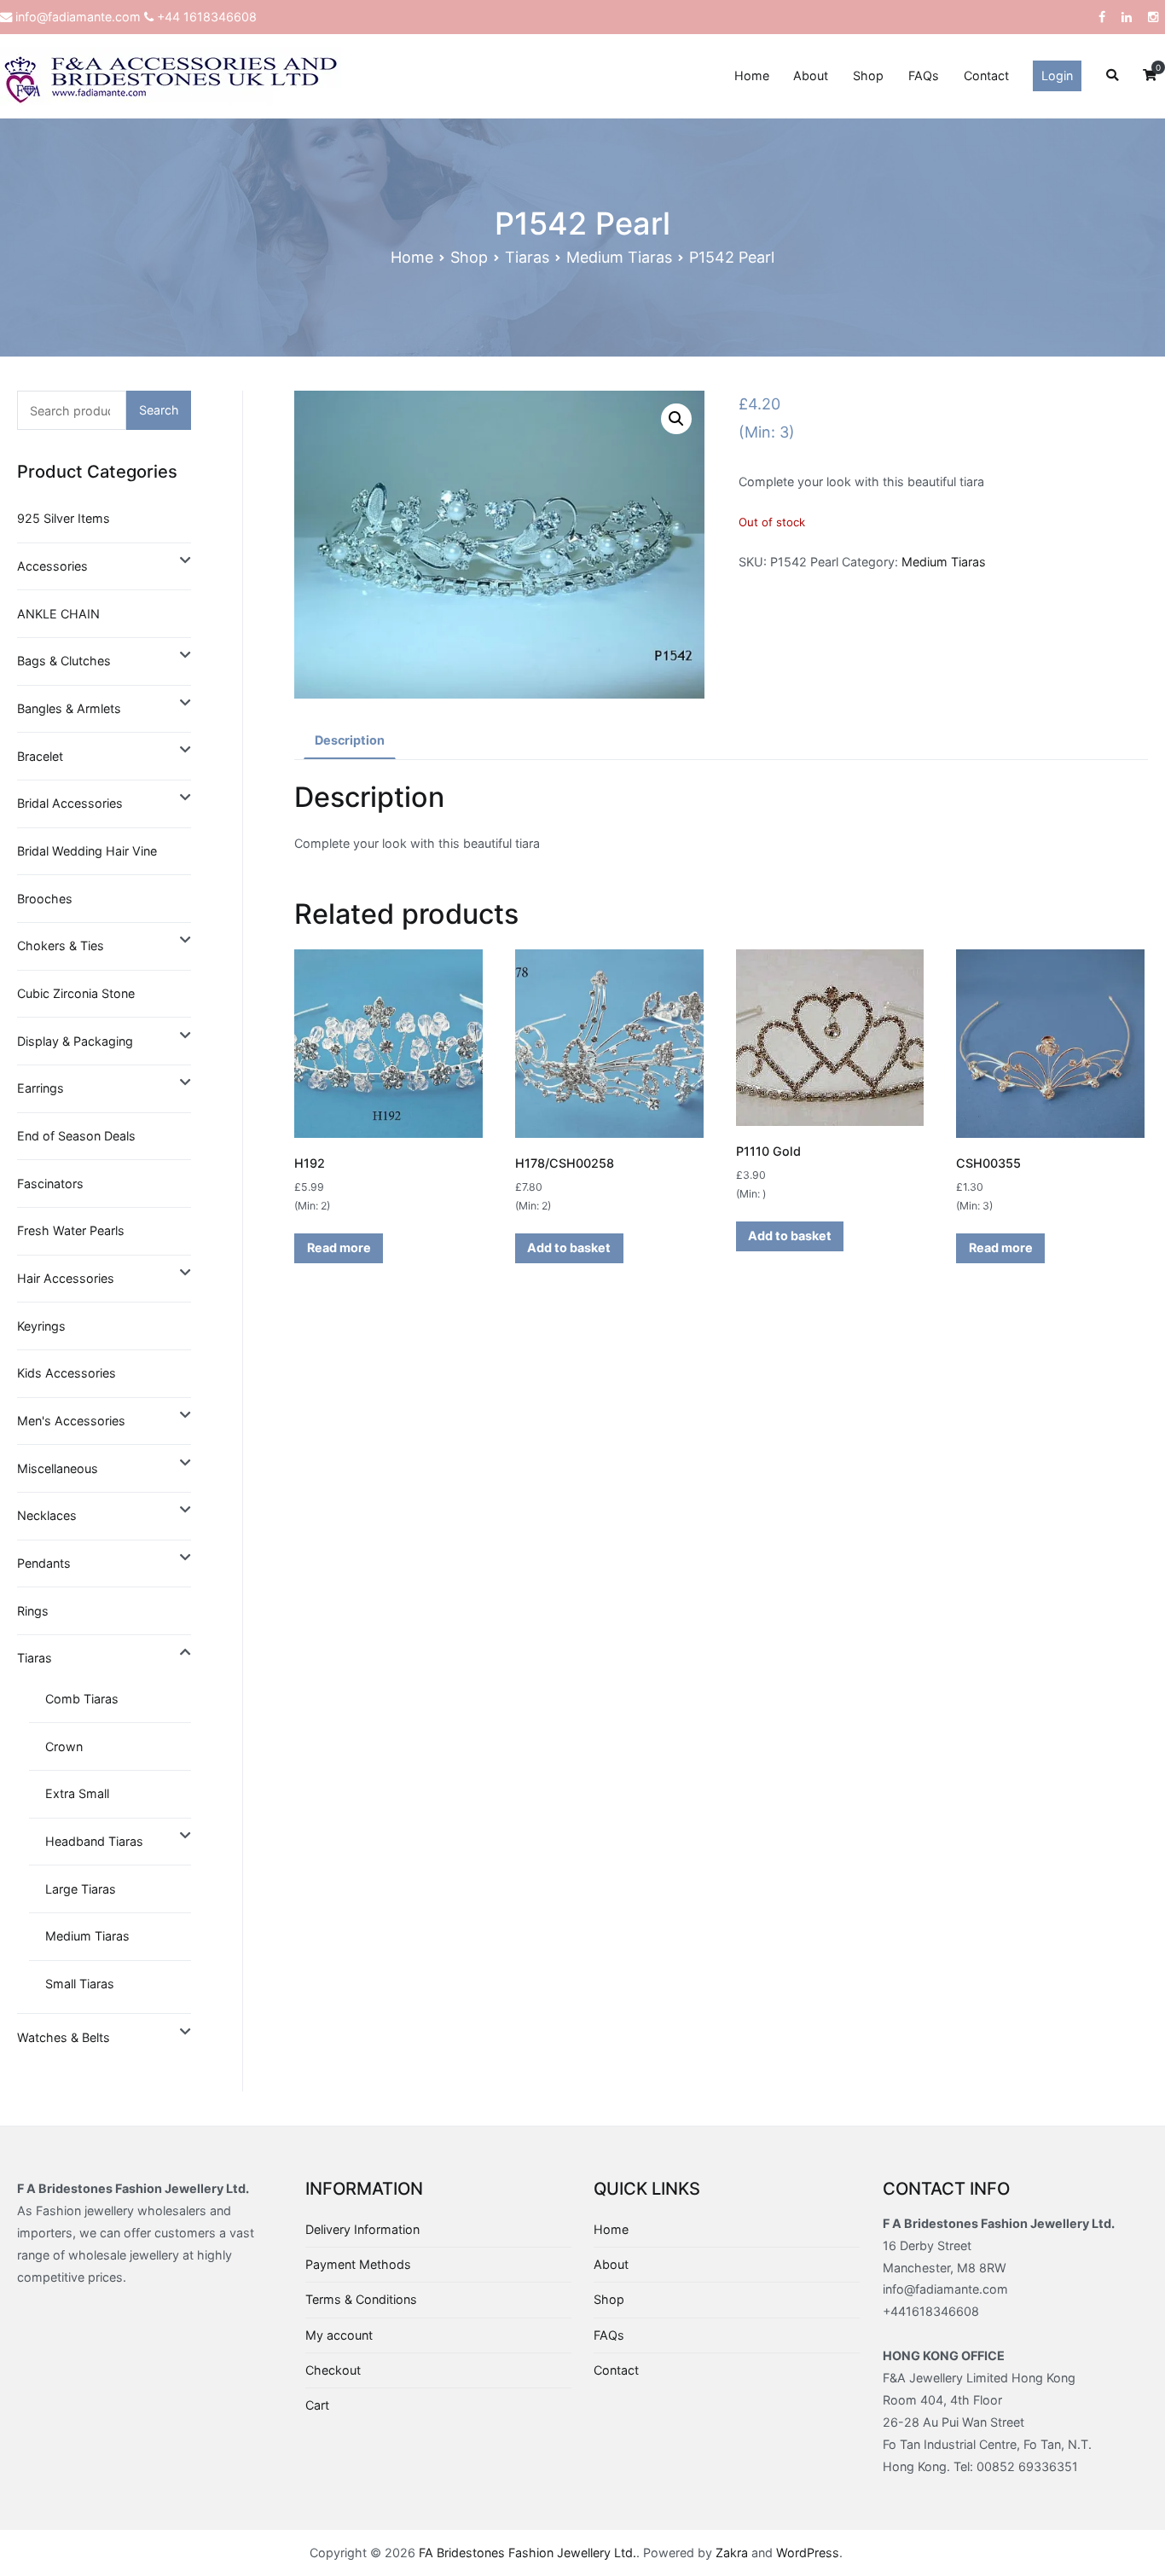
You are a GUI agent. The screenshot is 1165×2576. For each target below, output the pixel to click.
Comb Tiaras (82, 1699)
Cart (317, 2405)
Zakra (732, 2553)
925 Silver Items (64, 518)
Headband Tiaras (94, 1841)
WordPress (808, 2553)
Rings (33, 1611)
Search (159, 410)
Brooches (45, 899)
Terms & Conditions (361, 2299)
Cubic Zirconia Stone (76, 993)
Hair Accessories (66, 1278)
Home (752, 75)
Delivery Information (362, 2229)
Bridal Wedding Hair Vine (87, 851)
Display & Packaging (75, 1041)
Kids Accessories (67, 1373)
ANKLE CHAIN (58, 614)
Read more (339, 1247)
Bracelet (40, 756)
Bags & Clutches (64, 661)
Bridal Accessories (70, 803)
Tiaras (527, 257)
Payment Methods (358, 2264)
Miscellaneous (58, 1468)
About (811, 75)
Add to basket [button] (569, 1247)
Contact (986, 75)
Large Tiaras (81, 1889)
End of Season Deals (76, 1136)
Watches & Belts (64, 2037)
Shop (868, 75)
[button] (676, 419)
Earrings (41, 1088)
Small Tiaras (80, 1984)
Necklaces (47, 1515)
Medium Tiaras (619, 257)
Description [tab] (350, 740)
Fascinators (50, 1184)
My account (339, 2335)
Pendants (44, 1563)
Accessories (52, 566)
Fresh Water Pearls (71, 1230)
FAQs (924, 75)
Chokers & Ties (61, 946)
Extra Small (77, 1793)
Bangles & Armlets (69, 708)
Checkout (333, 2370)
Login (1057, 75)
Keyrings (41, 1326)
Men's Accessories (71, 1421)
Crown (64, 1746)
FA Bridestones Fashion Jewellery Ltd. (527, 2553)
